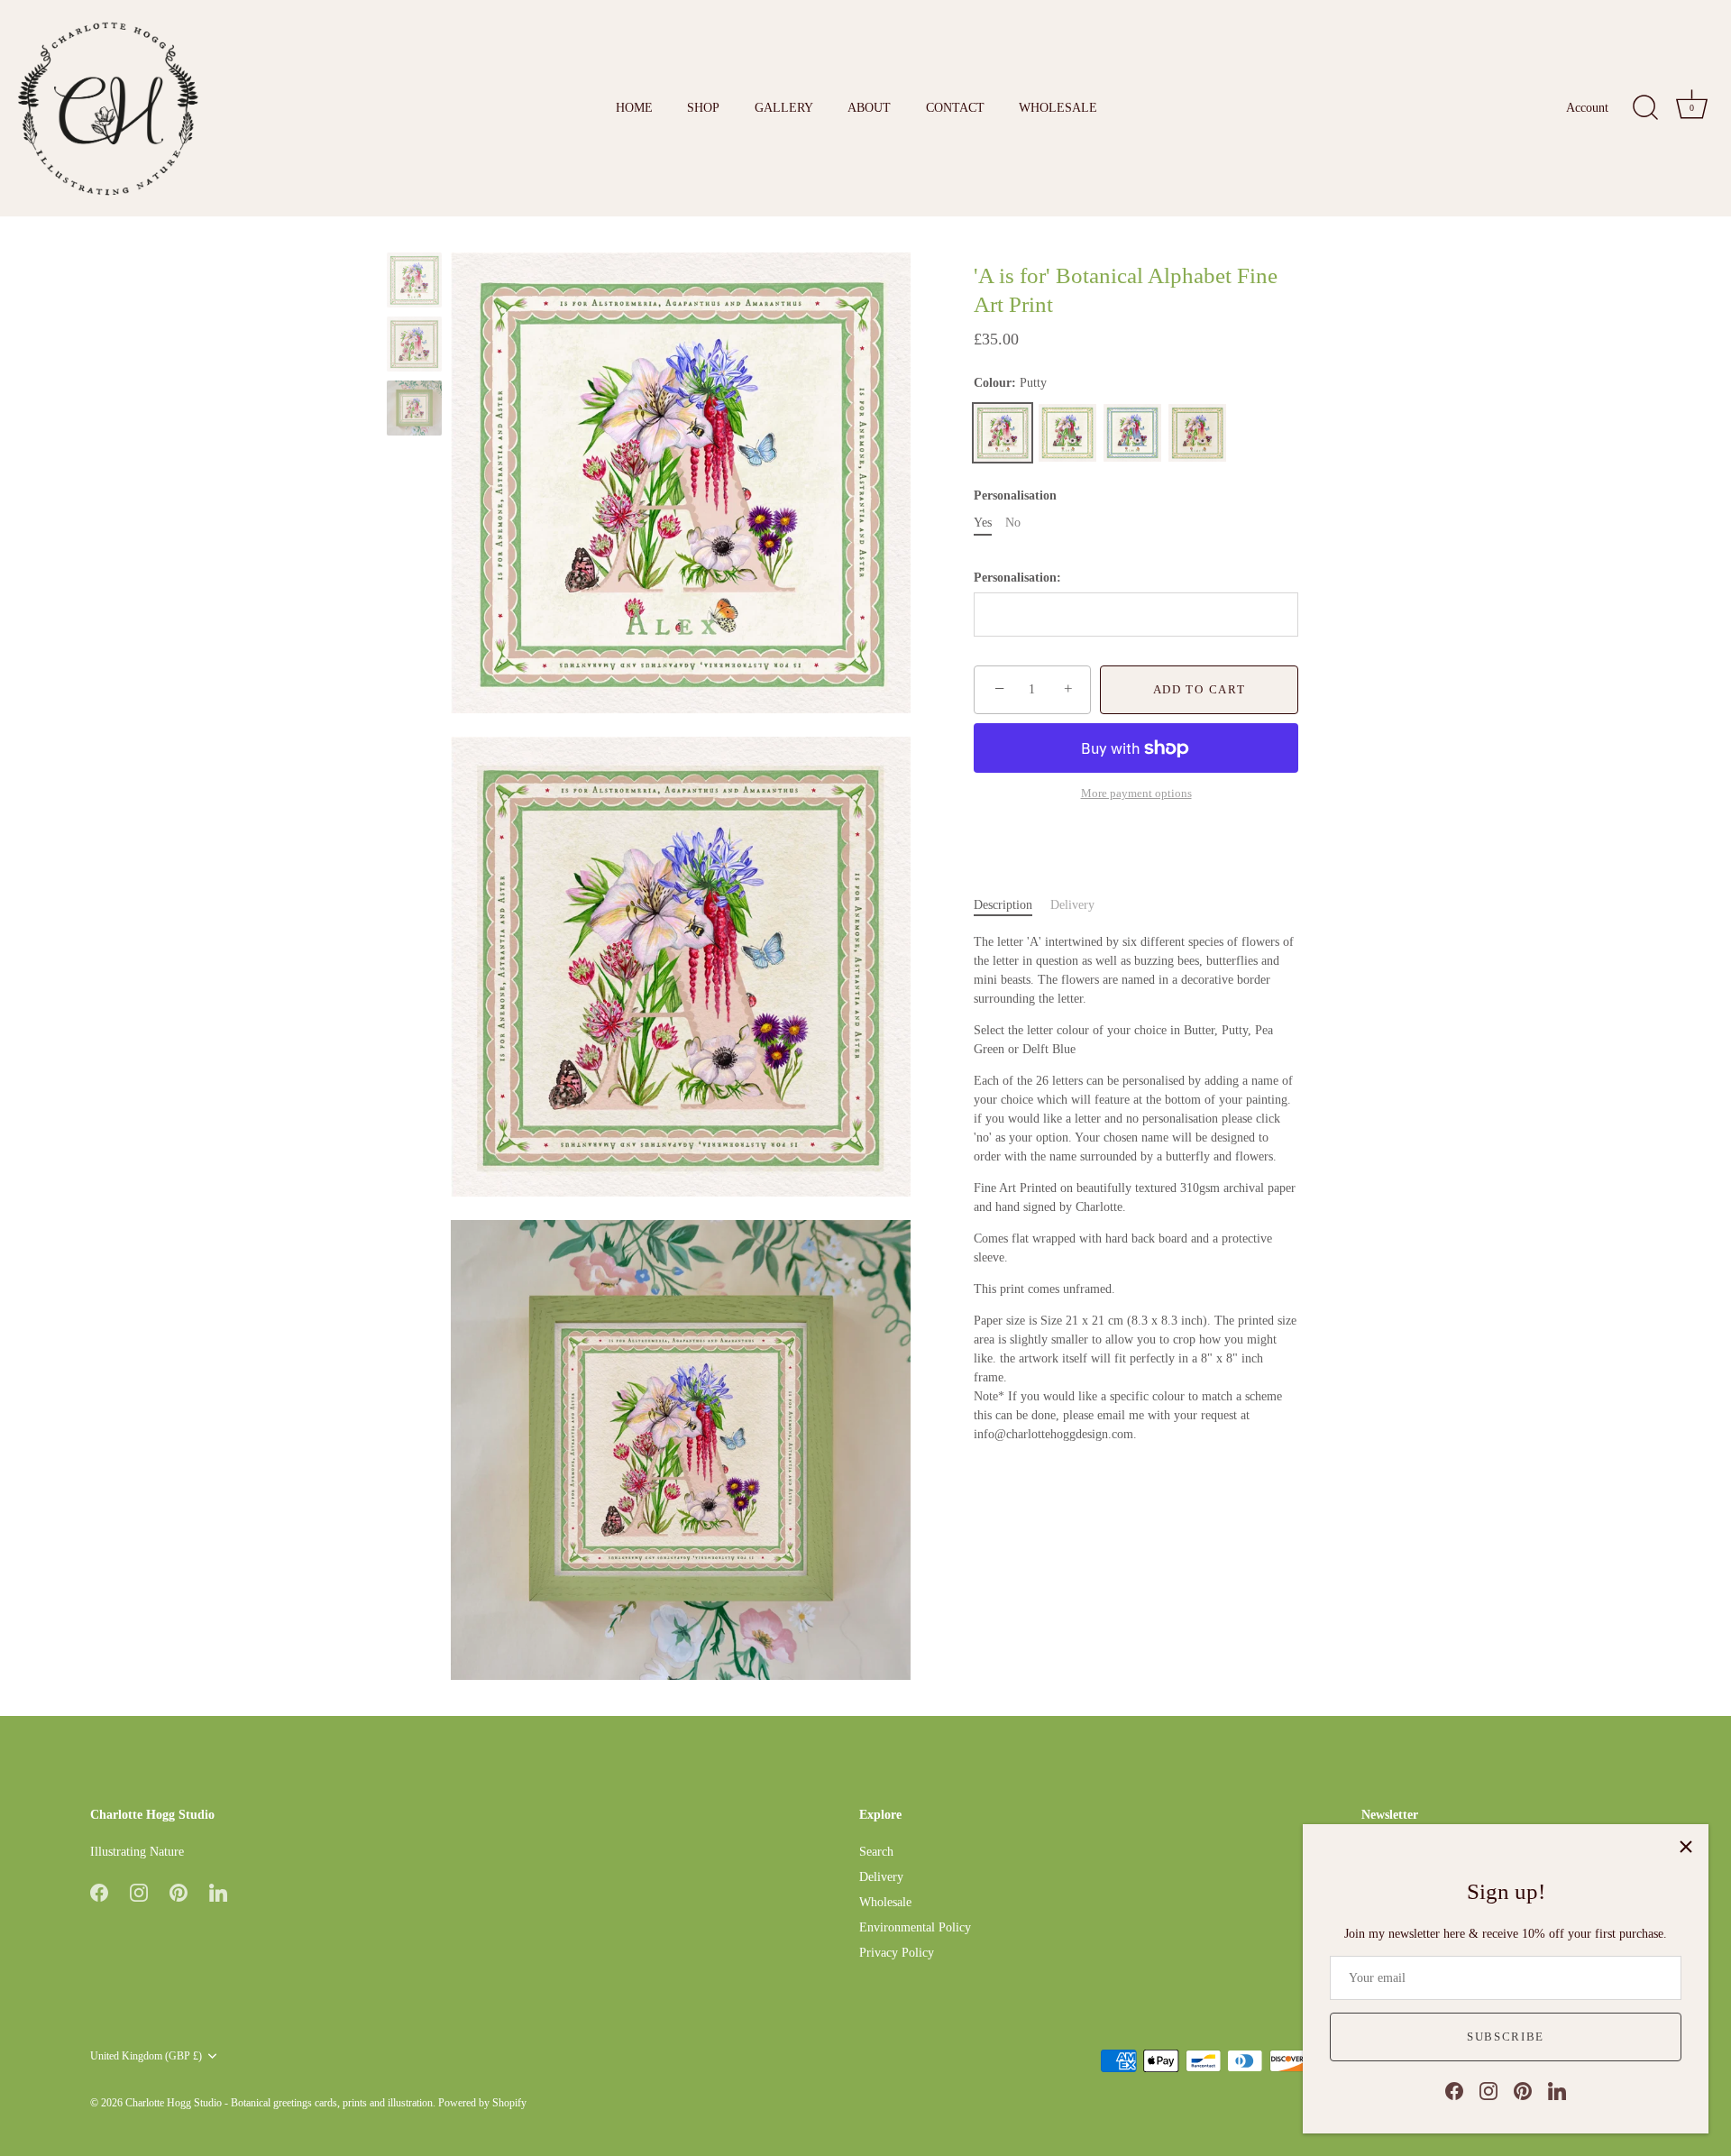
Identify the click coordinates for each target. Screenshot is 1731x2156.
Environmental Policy (915, 1927)
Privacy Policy (897, 1953)
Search (876, 1852)
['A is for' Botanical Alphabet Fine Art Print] (414, 280)
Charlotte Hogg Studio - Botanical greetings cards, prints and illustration (279, 2103)
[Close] (1686, 1847)
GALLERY (784, 107)
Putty (1003, 433)
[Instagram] (1488, 2090)
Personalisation (1015, 495)
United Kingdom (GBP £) (146, 2056)
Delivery (1072, 905)
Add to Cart (1200, 689)
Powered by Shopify (482, 2103)
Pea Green (1067, 433)
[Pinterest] (1523, 2090)
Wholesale (885, 1902)
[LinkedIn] (1557, 2090)
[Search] (1645, 108)
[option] (414, 283)
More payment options (1136, 794)
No (1013, 523)
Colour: (1010, 383)
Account (1587, 107)
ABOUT (869, 107)
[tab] (1012, 905)
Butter (1197, 433)
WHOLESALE (1058, 107)
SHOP (703, 107)
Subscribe (1506, 2037)
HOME (634, 107)
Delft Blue (1132, 433)
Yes (983, 523)
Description (1003, 905)
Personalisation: (1017, 577)
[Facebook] (1454, 2090)
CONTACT (955, 107)
